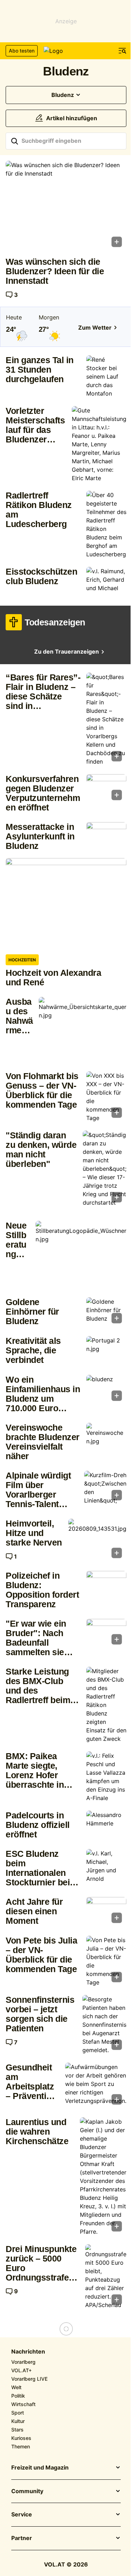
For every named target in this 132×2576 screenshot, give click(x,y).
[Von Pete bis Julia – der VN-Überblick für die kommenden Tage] (106, 1961)
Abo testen (22, 51)
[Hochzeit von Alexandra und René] (66, 903)
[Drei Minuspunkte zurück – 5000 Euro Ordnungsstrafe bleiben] (106, 2277)
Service (22, 2515)
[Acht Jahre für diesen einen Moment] (106, 1912)
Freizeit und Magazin (40, 2468)
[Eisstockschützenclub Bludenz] (106, 582)
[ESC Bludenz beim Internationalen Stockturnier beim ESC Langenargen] (106, 1866)
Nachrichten (28, 2352)
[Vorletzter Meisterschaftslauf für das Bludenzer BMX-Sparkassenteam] (99, 444)
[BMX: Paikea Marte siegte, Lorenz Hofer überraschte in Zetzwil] (106, 1777)
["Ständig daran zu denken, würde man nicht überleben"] (105, 1169)
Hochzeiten (22, 960)
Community (27, 2491)
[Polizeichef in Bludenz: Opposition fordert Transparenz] (106, 1586)
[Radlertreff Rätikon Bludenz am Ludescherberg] (106, 525)
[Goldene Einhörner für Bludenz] (106, 1313)
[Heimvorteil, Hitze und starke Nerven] (97, 1541)
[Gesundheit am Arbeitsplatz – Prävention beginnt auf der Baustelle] (96, 2086)
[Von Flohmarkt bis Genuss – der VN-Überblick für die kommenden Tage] (106, 1097)
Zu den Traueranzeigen (67, 652)
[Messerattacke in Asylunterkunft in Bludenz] (106, 837)
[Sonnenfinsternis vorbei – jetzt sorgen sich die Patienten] (104, 2025)
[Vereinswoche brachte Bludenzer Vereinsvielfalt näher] (106, 1438)
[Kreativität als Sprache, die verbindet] (106, 1351)
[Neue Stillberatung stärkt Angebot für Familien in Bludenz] (81, 1255)
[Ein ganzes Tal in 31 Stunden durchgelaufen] (106, 377)
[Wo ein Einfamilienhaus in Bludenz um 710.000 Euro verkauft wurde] (106, 1390)
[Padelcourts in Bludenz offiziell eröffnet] (106, 1826)
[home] (66, 51)
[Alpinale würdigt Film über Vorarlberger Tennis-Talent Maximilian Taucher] (105, 1488)
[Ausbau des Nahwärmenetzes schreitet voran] (83, 1030)
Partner (22, 2538)
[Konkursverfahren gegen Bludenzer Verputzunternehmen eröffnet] (106, 789)
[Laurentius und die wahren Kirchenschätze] (103, 2177)
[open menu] (122, 51)
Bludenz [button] (63, 95)
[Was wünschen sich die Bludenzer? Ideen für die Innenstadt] (66, 206)
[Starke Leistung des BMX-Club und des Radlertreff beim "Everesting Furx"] (106, 1705)
